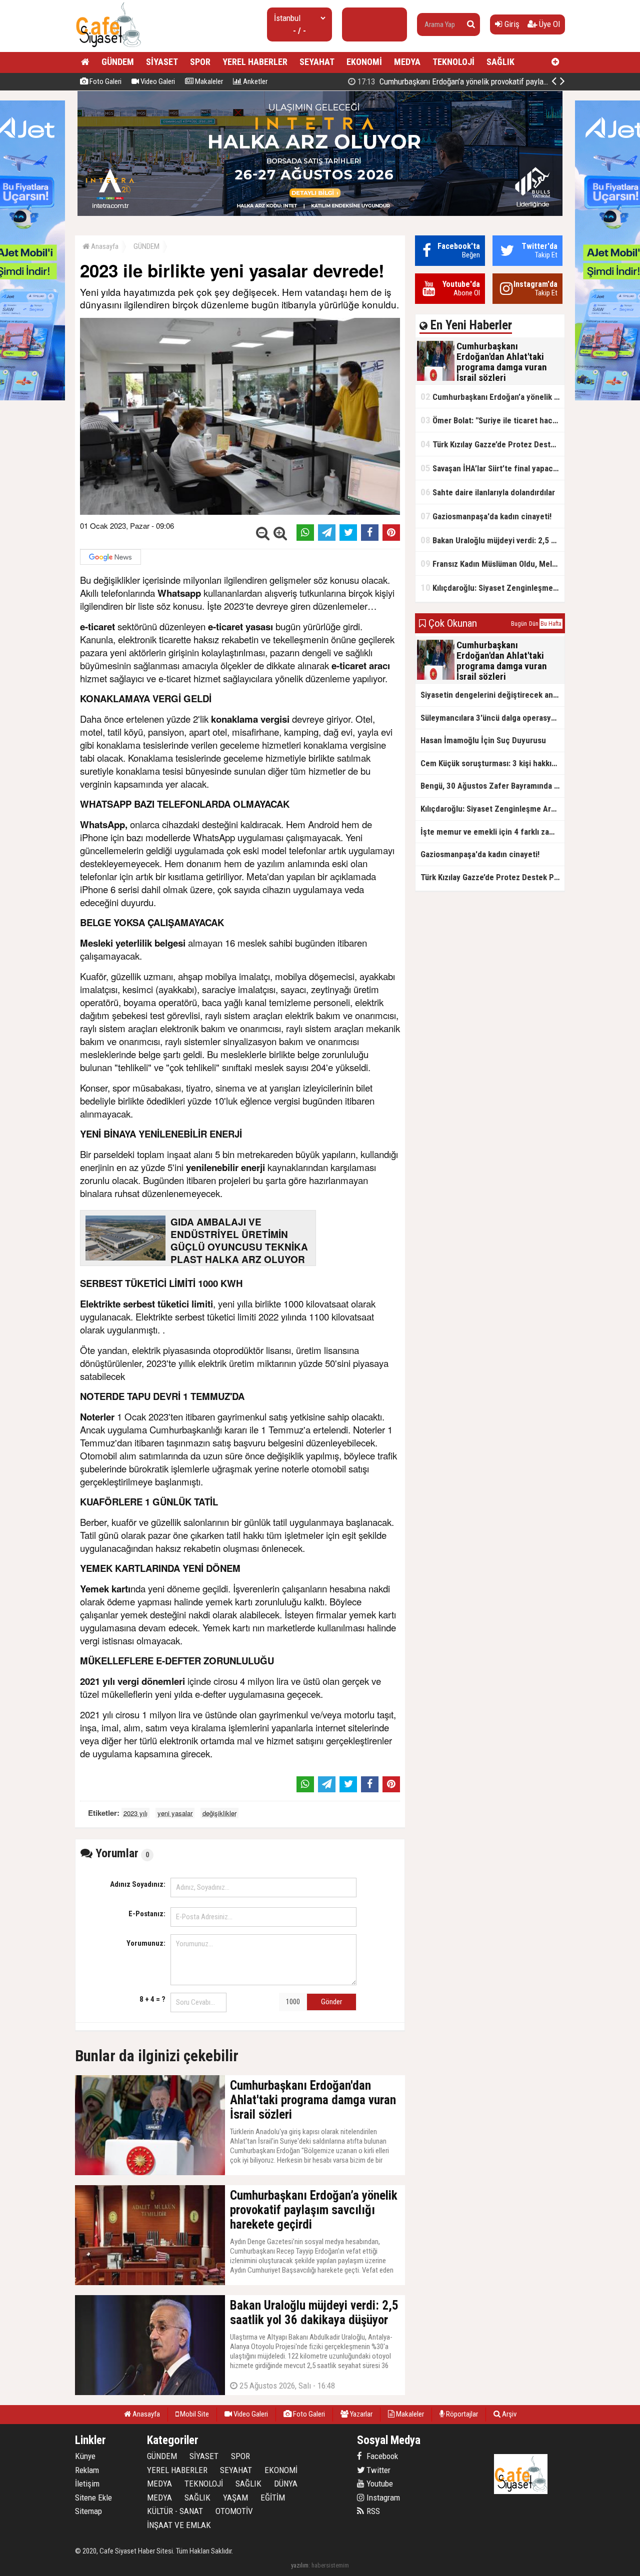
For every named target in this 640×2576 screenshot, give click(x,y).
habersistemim (330, 2565)
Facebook (381, 2456)
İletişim (87, 2484)
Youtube (379, 2484)
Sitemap (88, 2511)
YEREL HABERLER (255, 62)
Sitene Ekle (93, 2498)
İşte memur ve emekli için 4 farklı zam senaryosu (492, 832)
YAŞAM (235, 2498)
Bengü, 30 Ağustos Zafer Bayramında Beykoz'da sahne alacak (492, 786)
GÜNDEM (118, 62)
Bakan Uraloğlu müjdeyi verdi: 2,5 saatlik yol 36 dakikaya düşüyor (492, 540)
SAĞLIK (500, 62)
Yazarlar (360, 2414)
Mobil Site (194, 2414)
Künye (85, 2456)
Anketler (254, 81)
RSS (372, 2511)
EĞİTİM (273, 2498)
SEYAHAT (317, 62)
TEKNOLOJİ (453, 62)
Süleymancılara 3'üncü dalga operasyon (490, 718)
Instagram (382, 2498)
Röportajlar (461, 2414)
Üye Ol (548, 24)
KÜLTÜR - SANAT (175, 2511)
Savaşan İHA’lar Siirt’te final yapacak (491, 468)
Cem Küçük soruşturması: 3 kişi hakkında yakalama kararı (492, 763)
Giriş (511, 24)
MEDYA (407, 62)
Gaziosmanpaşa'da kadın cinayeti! (486, 516)
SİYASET (162, 62)
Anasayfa (104, 246)
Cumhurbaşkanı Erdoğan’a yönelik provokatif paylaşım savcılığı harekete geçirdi (492, 397)
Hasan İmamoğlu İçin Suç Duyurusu (483, 740)
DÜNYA (286, 2484)
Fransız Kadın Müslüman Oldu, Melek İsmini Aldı (492, 564)
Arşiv (508, 2414)
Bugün (519, 624)
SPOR (200, 62)
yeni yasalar (175, 1813)
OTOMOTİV (234, 2511)
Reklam (87, 2470)
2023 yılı (135, 1813)
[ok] (471, 24)
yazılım (300, 2565)
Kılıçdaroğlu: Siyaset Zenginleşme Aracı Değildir (492, 588)
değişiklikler (219, 1813)
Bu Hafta (551, 624)
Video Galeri (157, 81)
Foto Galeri (105, 81)
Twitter (377, 2470)
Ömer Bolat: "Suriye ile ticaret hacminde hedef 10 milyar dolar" (470, 81)
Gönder (331, 2002)
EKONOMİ (364, 62)
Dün (534, 624)
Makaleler (208, 81)
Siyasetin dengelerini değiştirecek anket (492, 695)
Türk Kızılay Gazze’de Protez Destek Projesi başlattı (492, 444)
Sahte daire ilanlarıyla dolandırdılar (488, 492)
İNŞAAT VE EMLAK (179, 2525)
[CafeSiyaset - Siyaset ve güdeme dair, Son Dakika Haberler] (108, 48)
